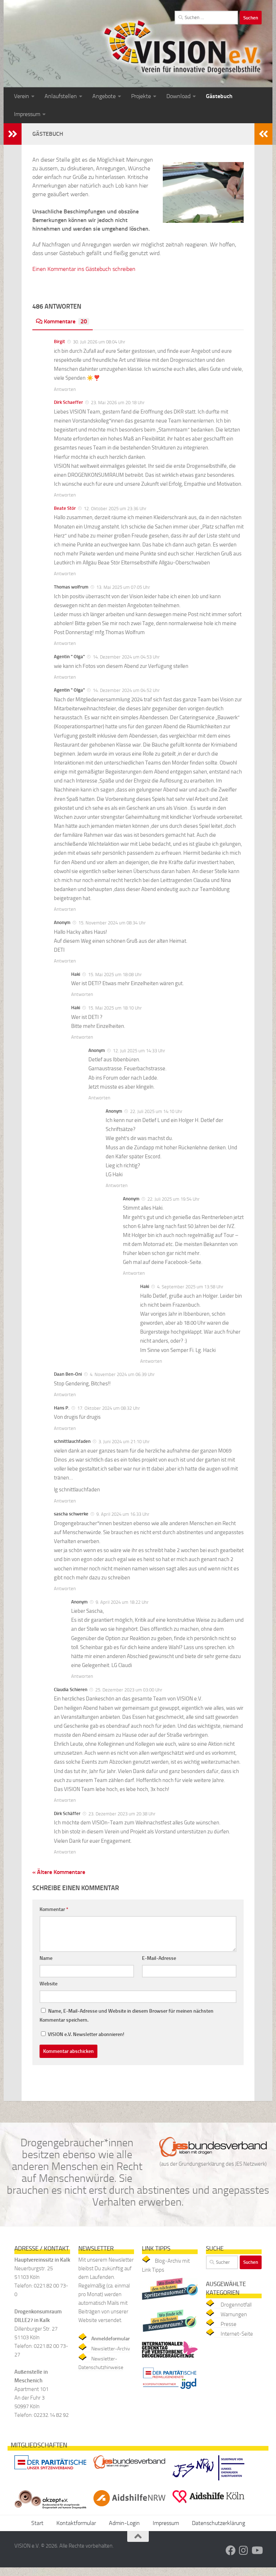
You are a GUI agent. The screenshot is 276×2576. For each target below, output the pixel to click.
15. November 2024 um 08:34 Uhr (112, 923)
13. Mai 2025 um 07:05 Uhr (123, 587)
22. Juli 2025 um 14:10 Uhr (156, 1111)
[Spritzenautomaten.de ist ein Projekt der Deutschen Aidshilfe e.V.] (170, 2302)
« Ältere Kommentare (59, 1872)
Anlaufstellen (61, 96)
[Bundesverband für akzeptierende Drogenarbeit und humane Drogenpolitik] (50, 2510)
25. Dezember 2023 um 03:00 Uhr (129, 1690)
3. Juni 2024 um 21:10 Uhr (124, 1442)
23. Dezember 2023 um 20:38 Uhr (122, 1814)
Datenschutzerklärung (218, 2523)
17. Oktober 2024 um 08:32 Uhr (109, 1408)
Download (178, 96)
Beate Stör (65, 508)
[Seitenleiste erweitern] (13, 134)
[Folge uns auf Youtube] (257, 2550)
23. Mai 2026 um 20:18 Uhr (118, 403)
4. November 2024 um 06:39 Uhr (122, 1374)
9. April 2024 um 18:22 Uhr (122, 1602)
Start (37, 2523)
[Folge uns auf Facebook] (231, 2550)
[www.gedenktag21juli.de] (170, 2359)
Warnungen (234, 2314)
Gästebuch (219, 96)
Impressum (27, 114)
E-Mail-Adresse (159, 1958)
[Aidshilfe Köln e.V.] (208, 2505)
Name (46, 1958)
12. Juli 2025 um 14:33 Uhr (139, 1051)
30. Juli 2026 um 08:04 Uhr (99, 342)
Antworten (65, 389)
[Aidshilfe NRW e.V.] (129, 2508)
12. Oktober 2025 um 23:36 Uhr (115, 509)
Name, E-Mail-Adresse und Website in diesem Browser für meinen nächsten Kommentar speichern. (126, 2016)
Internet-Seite (237, 2334)
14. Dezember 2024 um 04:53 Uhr (126, 657)
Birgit (59, 341)
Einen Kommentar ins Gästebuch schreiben (84, 269)
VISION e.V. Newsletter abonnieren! (86, 2034)
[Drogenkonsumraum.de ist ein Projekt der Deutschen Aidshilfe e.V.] (170, 2333)
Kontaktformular (76, 2523)
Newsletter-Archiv (111, 2349)
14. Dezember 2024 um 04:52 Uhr (126, 690)
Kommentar (54, 1909)
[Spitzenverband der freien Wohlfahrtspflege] (50, 2471)
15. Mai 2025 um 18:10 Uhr (115, 1008)
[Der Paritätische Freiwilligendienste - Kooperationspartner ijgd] (170, 2391)
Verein (22, 96)
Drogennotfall (236, 2305)
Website (49, 1984)
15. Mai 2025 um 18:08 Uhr (115, 975)
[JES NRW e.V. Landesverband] (208, 2482)
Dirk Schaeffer (68, 402)
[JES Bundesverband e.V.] (129, 2471)
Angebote (104, 96)
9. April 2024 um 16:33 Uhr (123, 1514)
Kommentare (65, 321)
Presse (229, 2324)
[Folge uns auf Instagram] (244, 2550)
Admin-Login (124, 2523)
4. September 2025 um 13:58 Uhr (190, 1287)
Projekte (141, 96)
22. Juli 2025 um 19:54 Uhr (174, 1199)
